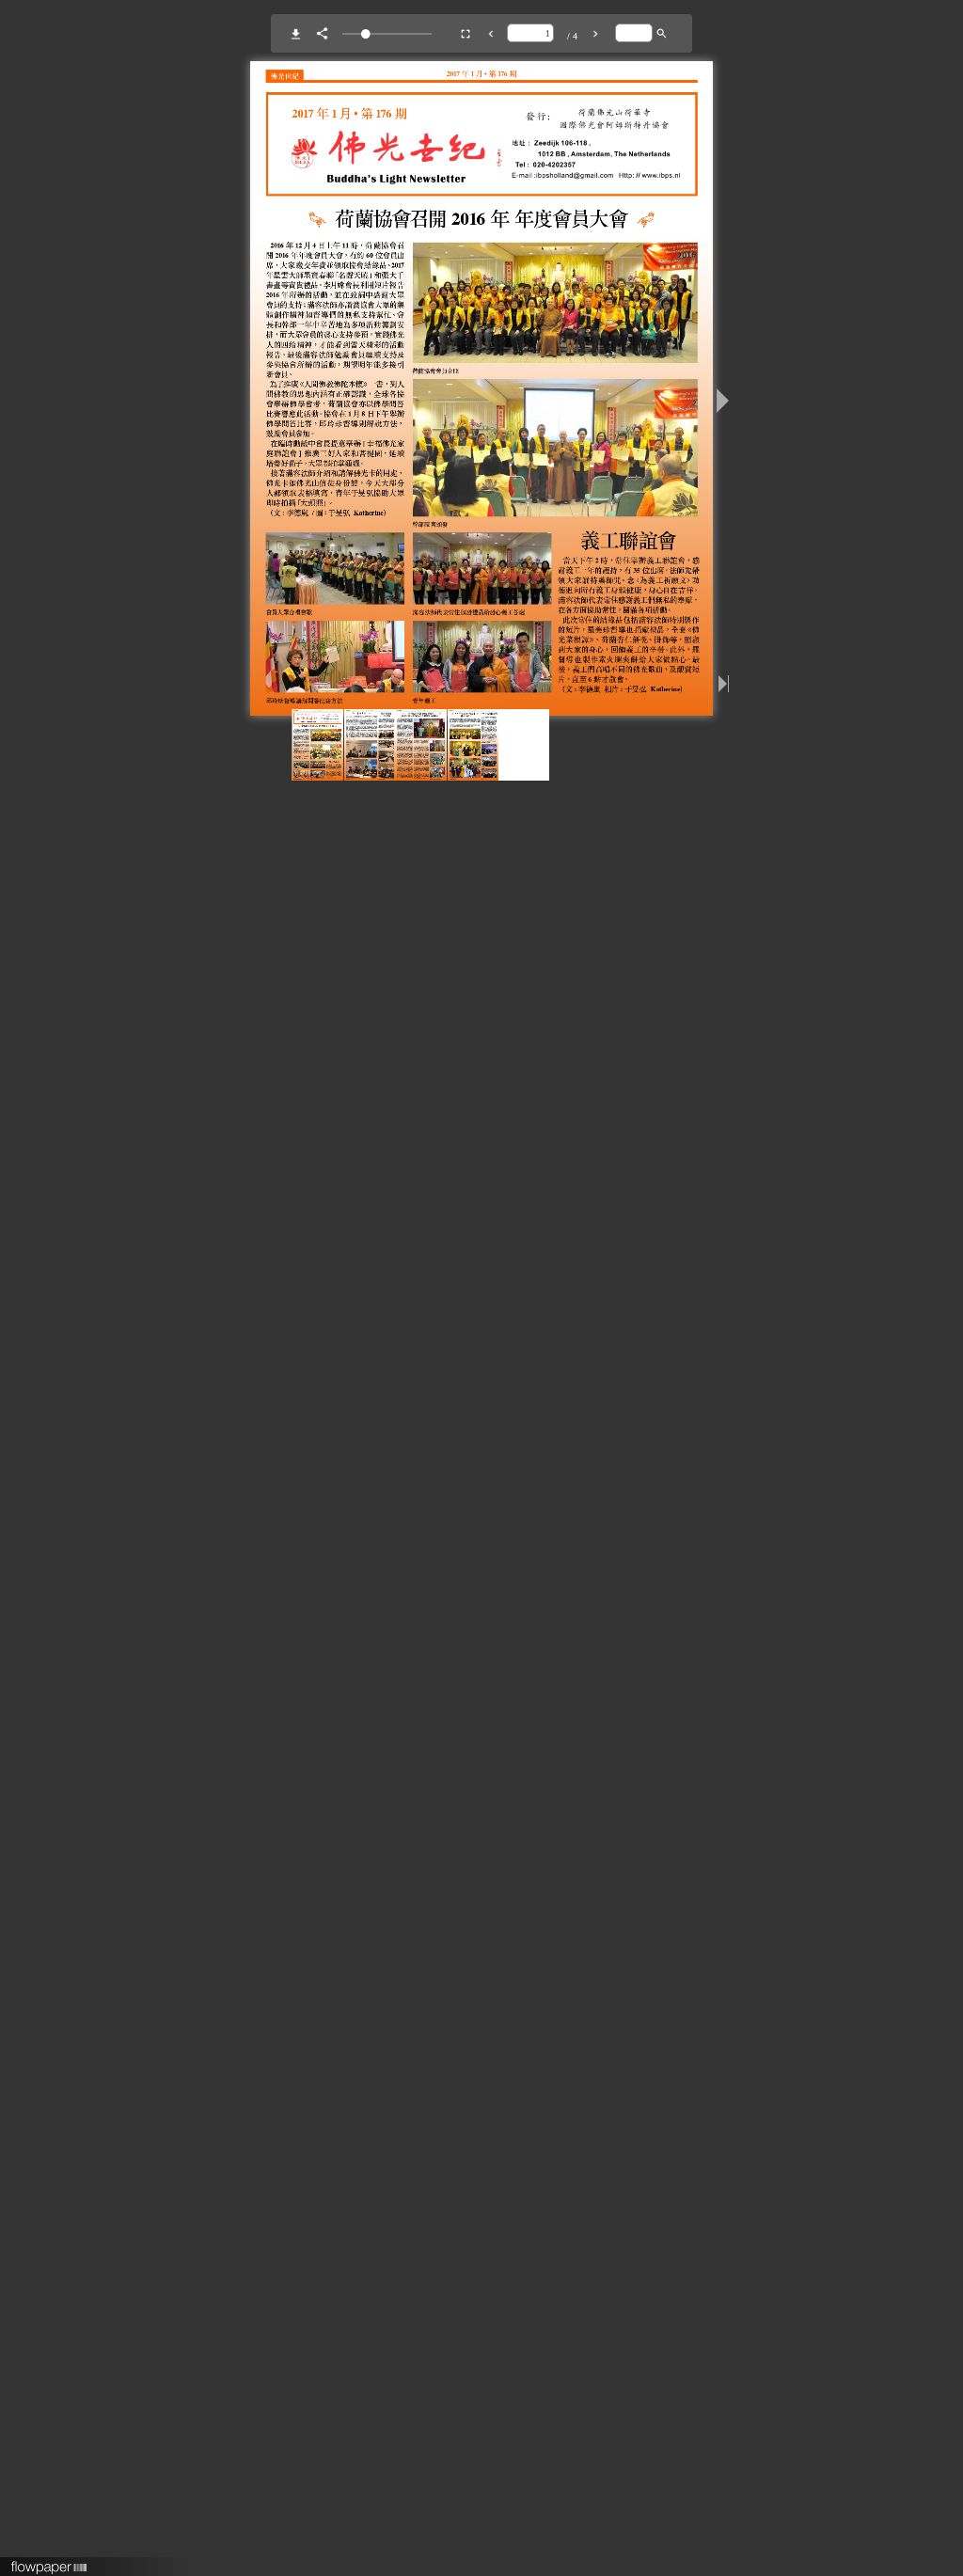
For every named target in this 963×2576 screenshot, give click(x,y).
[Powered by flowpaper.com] (49, 2561)
